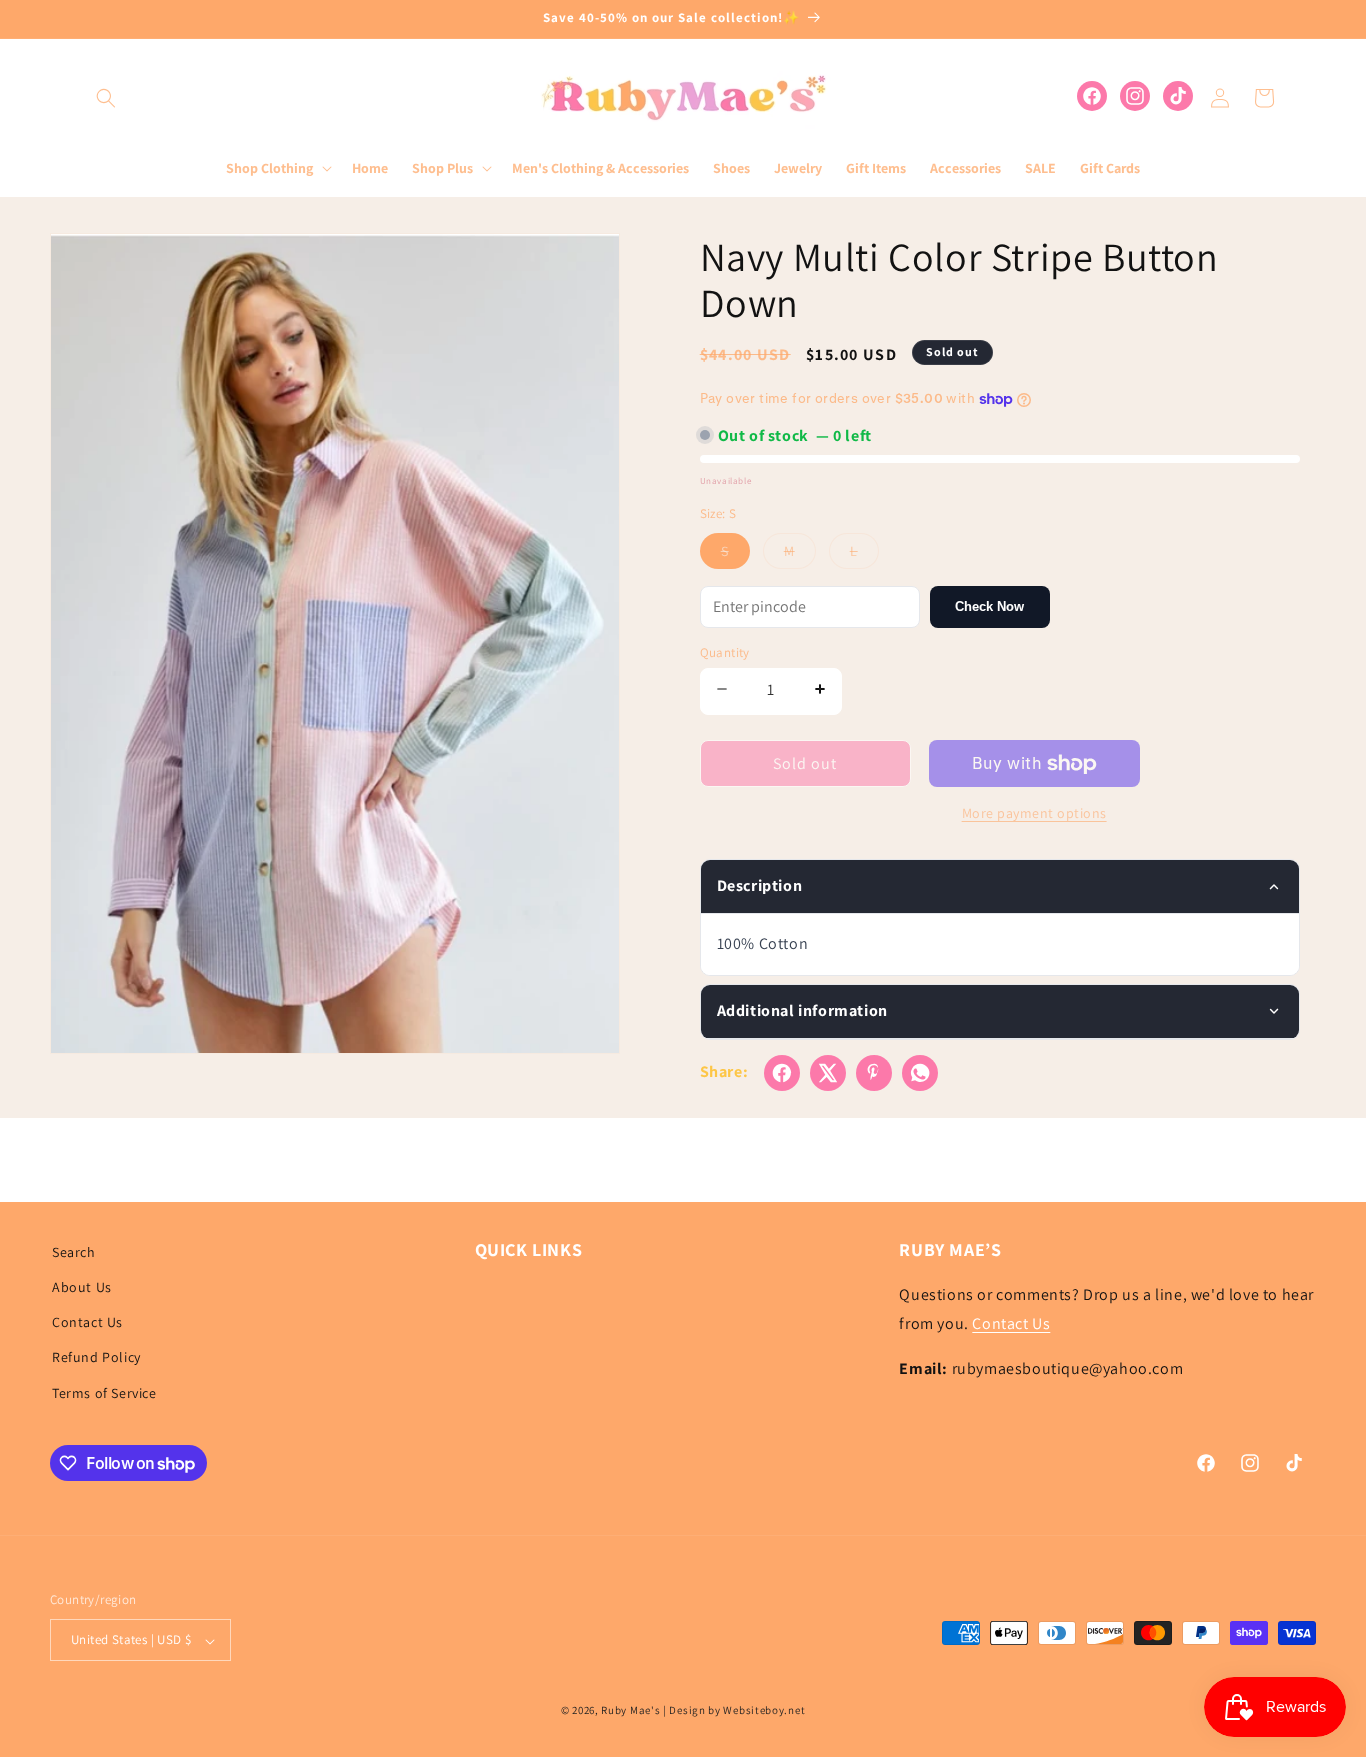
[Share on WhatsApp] (920, 1073)
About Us (82, 1287)
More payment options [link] (1034, 813)
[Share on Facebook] (782, 1073)
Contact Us (87, 1323)
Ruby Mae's (630, 1711)
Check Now (989, 606)
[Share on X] (828, 1073)
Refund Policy (96, 1358)
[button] (106, 98)
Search (74, 1252)
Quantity (725, 652)
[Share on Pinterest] (874, 1073)
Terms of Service (104, 1393)
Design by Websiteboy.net (737, 1711)
